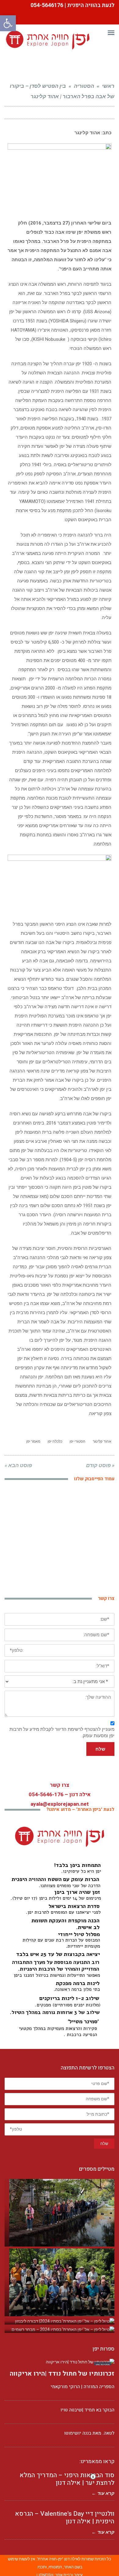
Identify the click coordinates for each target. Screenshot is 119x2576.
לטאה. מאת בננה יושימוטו (89, 2433)
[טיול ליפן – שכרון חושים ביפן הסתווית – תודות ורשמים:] (60, 2213)
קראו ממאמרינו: (97, 2461)
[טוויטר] (34, 113)
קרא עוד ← (103, 2532)
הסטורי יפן (78, 1441)
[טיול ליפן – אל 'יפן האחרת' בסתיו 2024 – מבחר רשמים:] (60, 2330)
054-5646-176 (46, 1795)
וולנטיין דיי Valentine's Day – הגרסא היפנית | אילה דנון (65, 2518)
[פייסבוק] (45, 113)
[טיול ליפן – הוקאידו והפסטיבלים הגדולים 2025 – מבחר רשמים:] (60, 2282)
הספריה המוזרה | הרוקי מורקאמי (83, 2387)
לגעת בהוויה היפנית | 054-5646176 (72, 5)
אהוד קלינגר (102, 1441)
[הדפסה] (23, 113)
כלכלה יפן (55, 1441)
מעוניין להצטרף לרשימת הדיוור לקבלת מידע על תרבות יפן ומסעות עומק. (62, 1732)
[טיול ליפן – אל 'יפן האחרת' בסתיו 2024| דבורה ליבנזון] (60, 2321)
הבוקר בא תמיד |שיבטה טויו (87, 2410)
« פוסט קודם (100, 1465)
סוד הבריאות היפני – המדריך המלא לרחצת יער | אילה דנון (67, 2479)
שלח (100, 1749)
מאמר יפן (33, 1441)
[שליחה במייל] (13, 113)
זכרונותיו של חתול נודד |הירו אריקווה (62, 2374)
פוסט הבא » (18, 1465)
